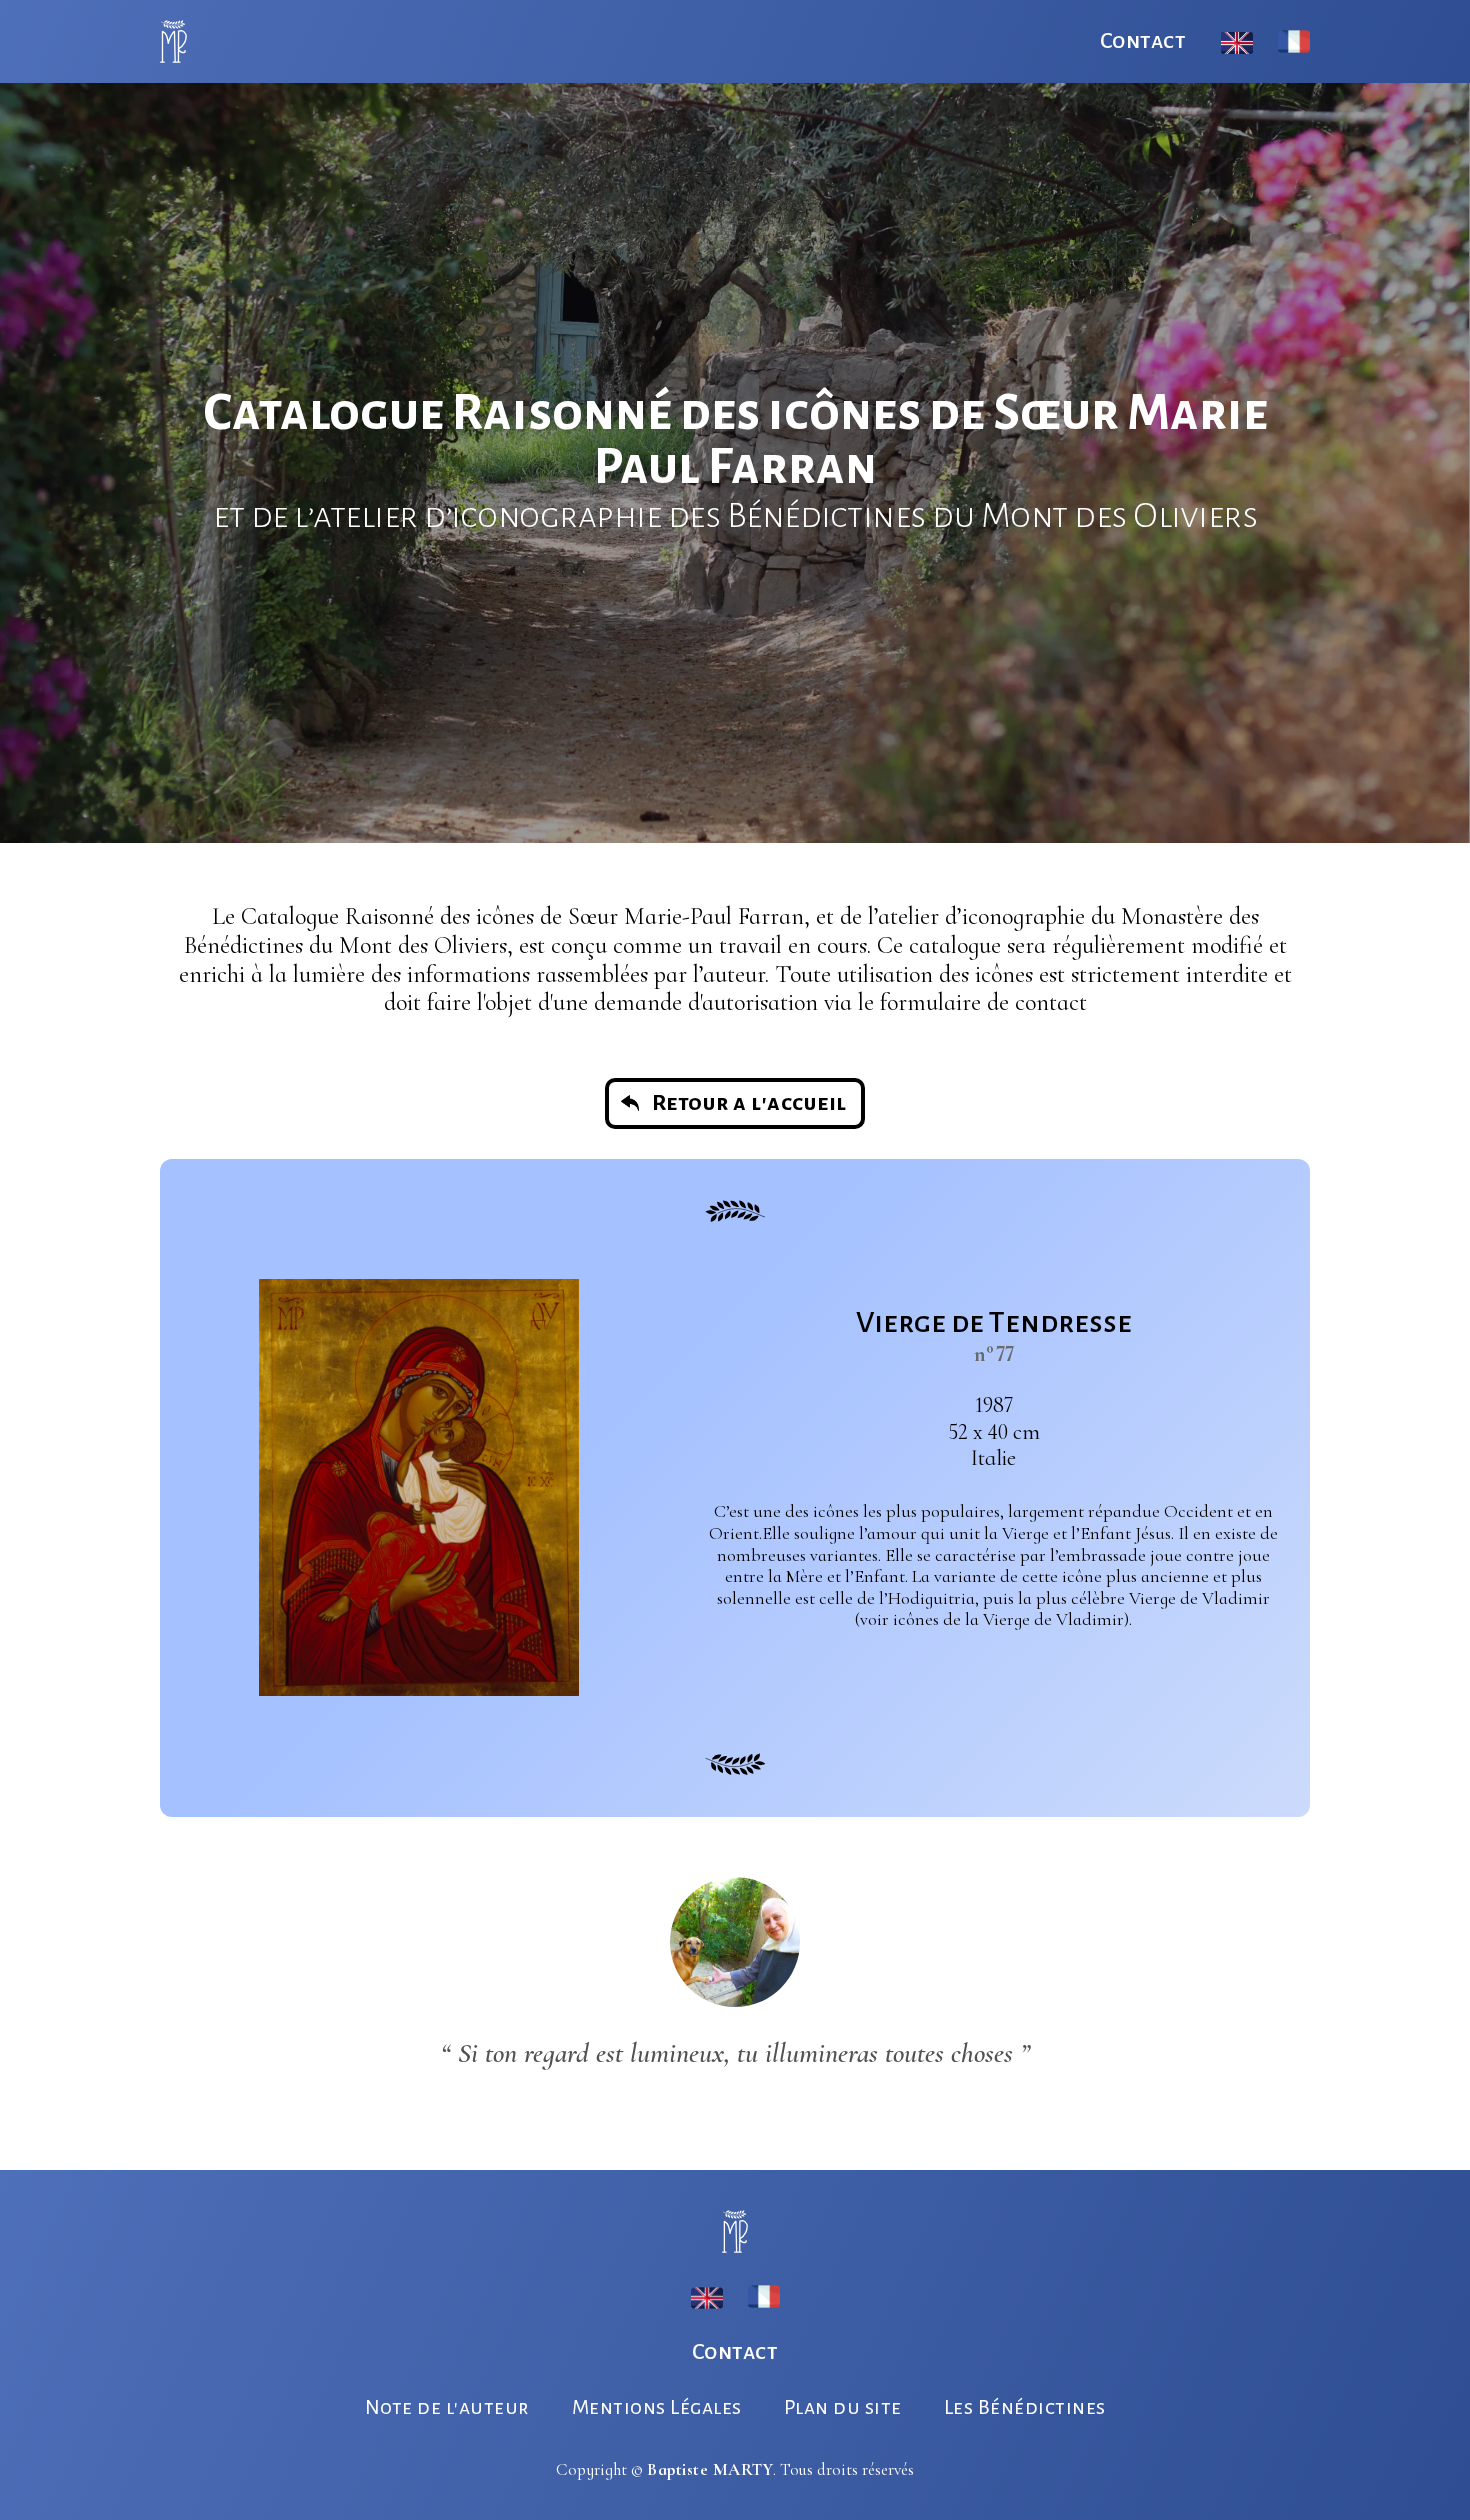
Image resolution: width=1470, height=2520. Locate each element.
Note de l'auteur (447, 2407)
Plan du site (843, 2407)
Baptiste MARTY (710, 2469)
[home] (173, 41)
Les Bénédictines (1025, 2407)
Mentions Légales (657, 2407)
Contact (1143, 41)
